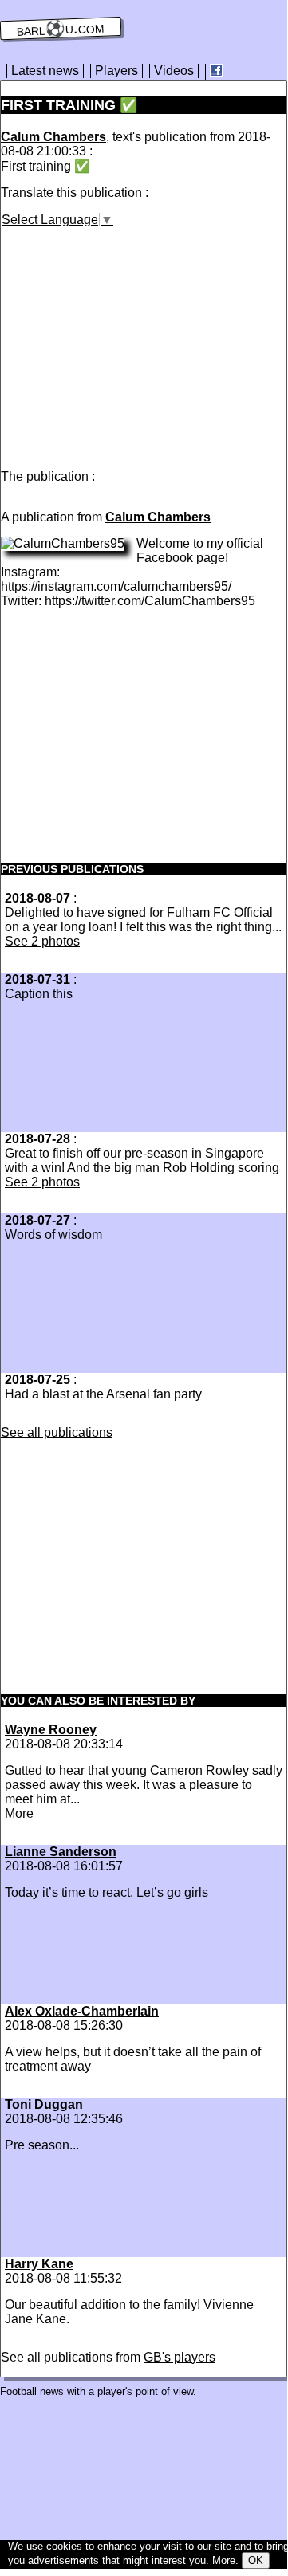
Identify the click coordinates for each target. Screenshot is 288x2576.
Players (116, 71)
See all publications (57, 1432)
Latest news (45, 71)
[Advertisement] (135, 339)
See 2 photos (42, 941)
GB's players (180, 2357)
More (19, 1813)
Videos (174, 71)
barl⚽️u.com (61, 29)
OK (256, 2560)
